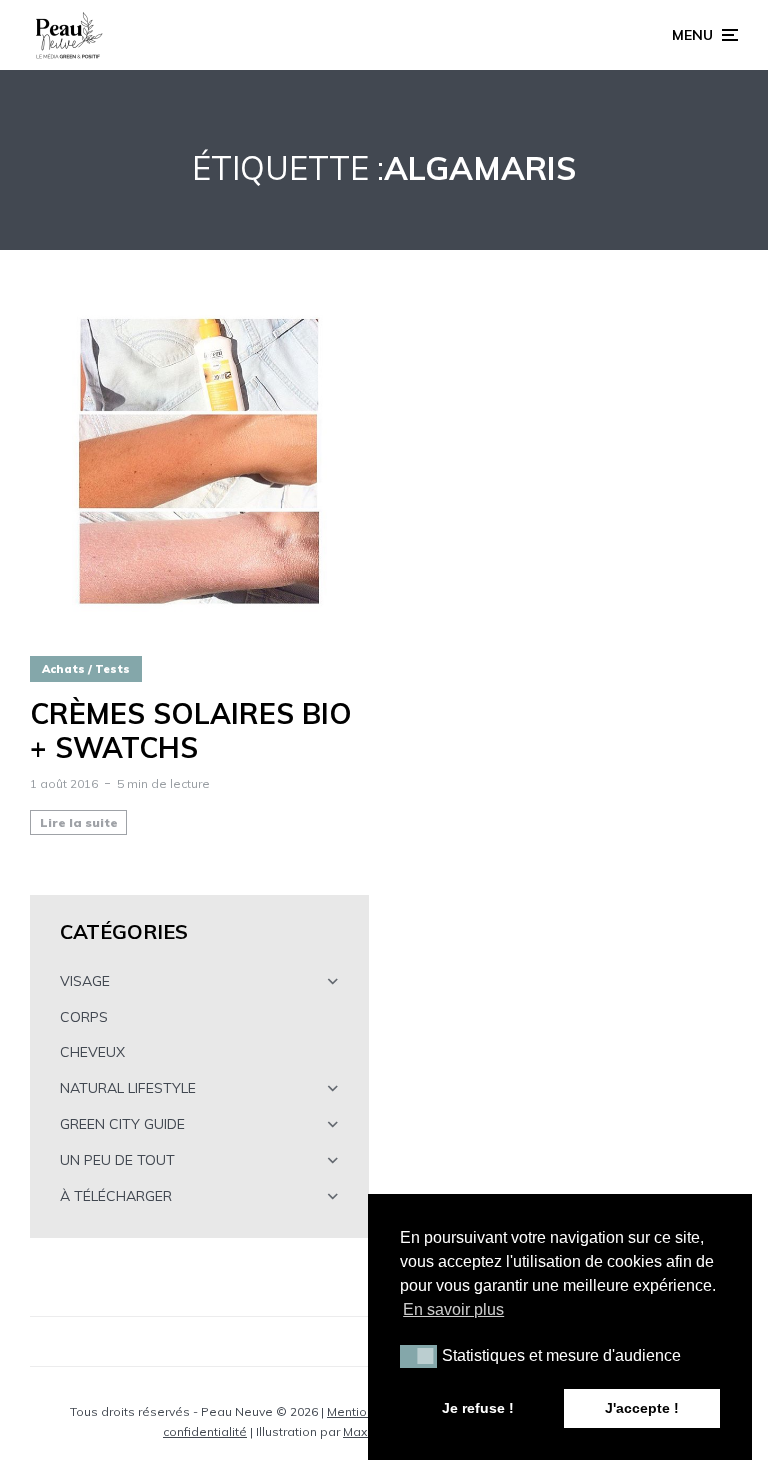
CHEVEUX (92, 1052)
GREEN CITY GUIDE (122, 1124)
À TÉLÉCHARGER (116, 1196)
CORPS (84, 1017)
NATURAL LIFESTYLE (128, 1088)
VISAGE (85, 981)
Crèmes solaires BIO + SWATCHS (191, 730)
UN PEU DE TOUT (117, 1160)
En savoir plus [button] (453, 1309)
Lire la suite (79, 822)
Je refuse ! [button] (478, 1408)
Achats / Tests (86, 669)
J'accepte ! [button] (642, 1408)
